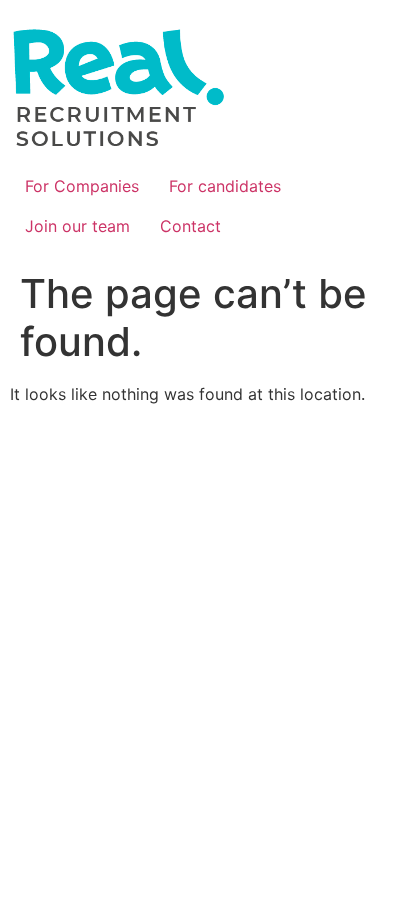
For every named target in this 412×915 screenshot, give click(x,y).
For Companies (82, 186)
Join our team (77, 226)
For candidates (225, 186)
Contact (190, 226)
